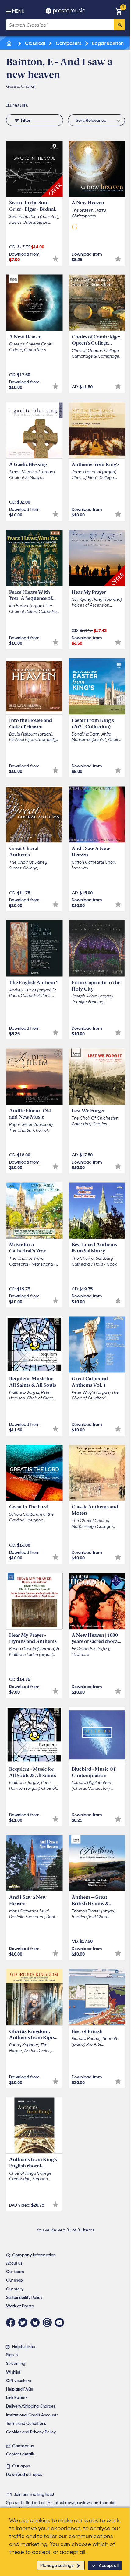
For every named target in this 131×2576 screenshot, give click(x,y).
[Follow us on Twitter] (24, 2323)
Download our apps (24, 2474)
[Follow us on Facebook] (12, 2323)
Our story (15, 2289)
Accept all (109, 2565)
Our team (15, 2272)
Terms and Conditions (26, 2423)
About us (14, 2263)
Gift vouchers (19, 2381)
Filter (26, 120)
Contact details (20, 2454)
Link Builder (17, 2398)
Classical (35, 43)
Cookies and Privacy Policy (31, 2432)
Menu (18, 11)
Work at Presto (20, 2306)
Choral (28, 86)
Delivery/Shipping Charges (31, 2406)
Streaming (16, 2363)
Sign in (12, 2355)
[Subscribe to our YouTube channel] (61, 2323)
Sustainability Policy (24, 2297)
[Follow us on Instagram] (49, 2323)
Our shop (14, 2280)
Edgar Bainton (107, 43)
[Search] (119, 25)
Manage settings (57, 2565)
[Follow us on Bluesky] (37, 2323)
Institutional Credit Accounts (32, 2415)
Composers (68, 43)
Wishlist (13, 2372)
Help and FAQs (19, 2389)
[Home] (9, 43)
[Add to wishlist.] (56, 259)
